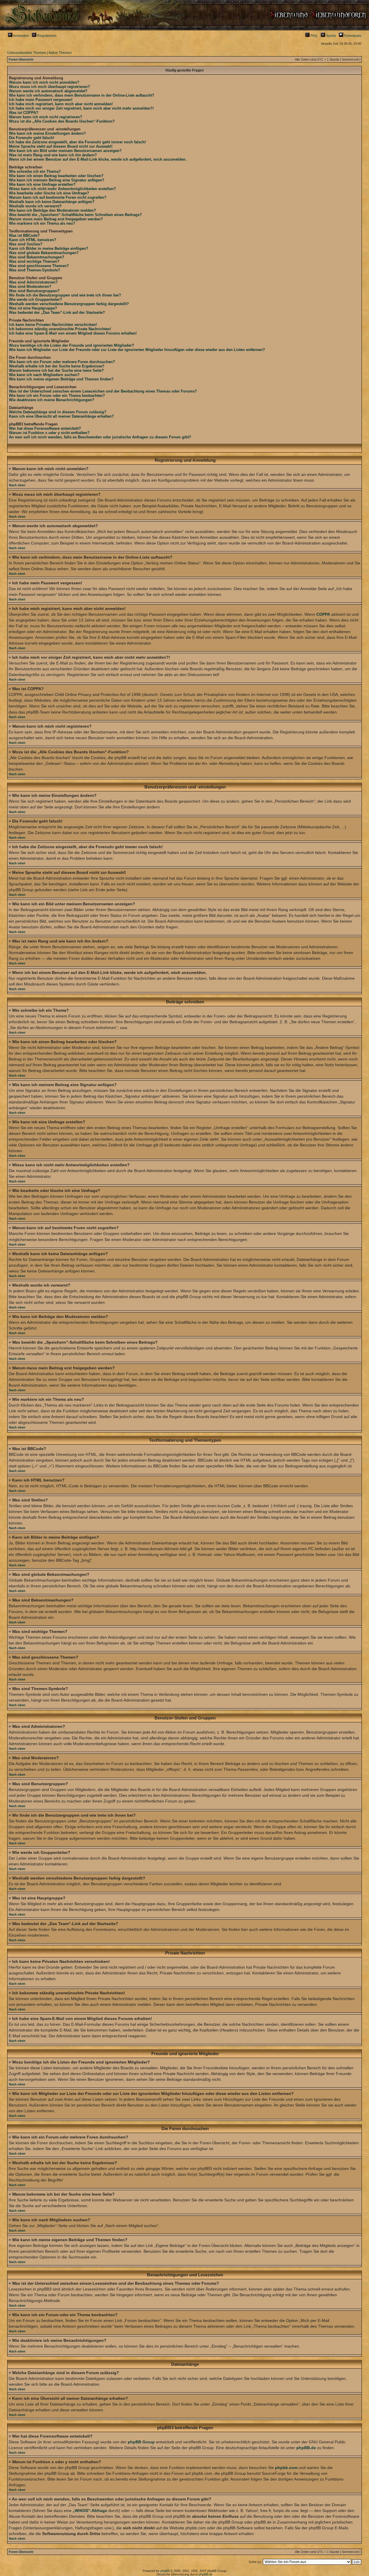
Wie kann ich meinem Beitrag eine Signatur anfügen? (57, 180)
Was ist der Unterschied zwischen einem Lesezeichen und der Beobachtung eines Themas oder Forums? (103, 391)
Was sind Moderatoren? (30, 287)
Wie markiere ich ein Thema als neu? (42, 223)
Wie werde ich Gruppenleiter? (35, 300)
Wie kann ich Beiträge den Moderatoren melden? (52, 210)
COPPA (323, 614)
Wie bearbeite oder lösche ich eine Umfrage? (49, 193)
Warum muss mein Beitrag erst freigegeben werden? (56, 219)
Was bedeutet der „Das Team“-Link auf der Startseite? (57, 312)
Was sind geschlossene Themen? (39, 266)
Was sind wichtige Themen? (34, 261)
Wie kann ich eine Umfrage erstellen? (42, 184)
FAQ (313, 36)
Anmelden (21, 36)
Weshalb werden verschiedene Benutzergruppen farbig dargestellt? (69, 304)
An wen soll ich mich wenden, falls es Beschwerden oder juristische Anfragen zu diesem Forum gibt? (100, 437)
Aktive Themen (60, 53)
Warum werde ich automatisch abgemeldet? (48, 91)
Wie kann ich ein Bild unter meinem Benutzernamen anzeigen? (65, 151)
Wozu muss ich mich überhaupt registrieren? (49, 87)
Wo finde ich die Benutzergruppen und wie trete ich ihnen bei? (65, 295)
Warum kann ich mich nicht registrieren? (46, 117)
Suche (331, 36)
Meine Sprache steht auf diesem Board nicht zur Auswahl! (61, 146)
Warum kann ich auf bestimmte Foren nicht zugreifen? (58, 197)
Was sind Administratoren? (33, 282)
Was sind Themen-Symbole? (35, 270)
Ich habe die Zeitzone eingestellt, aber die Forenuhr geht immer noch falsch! (77, 142)
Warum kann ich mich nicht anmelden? (44, 82)
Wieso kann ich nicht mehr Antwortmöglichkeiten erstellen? (62, 189)
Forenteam (352, 36)
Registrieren (46, 36)
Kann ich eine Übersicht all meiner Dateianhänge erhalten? (61, 416)
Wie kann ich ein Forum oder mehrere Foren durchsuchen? (62, 362)
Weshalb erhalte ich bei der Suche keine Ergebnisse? (57, 366)
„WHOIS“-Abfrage (90, 2511)
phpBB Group (141, 2442)
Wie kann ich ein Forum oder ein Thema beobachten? (57, 396)
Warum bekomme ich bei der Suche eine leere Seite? (56, 370)
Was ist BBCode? (24, 235)
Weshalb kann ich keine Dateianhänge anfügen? (52, 202)
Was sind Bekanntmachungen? (37, 257)
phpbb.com (286, 2468)
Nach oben (17, 485)
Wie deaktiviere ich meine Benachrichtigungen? (52, 400)
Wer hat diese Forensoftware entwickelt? (45, 428)
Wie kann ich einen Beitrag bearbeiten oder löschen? (56, 176)
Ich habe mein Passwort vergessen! (41, 100)
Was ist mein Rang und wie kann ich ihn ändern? (53, 155)
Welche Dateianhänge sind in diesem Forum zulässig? (58, 412)
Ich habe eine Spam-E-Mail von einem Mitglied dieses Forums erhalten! (73, 333)
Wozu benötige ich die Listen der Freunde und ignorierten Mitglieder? (71, 345)
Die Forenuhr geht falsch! (32, 138)
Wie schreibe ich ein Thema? (35, 171)
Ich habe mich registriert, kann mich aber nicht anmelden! (61, 104)
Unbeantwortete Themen (27, 53)
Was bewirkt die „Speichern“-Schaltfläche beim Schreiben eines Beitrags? (75, 215)
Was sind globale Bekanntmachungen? (44, 253)
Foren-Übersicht (21, 59)
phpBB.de (306, 2448)
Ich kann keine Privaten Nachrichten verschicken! (53, 325)
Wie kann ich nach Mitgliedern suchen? (44, 375)
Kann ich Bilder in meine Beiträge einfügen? (49, 248)
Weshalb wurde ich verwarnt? (35, 206)
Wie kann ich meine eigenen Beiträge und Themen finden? (61, 379)
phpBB (165, 2571)
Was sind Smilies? (26, 244)
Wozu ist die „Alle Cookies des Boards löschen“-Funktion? (62, 121)
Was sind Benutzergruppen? (34, 291)
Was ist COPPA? (24, 113)
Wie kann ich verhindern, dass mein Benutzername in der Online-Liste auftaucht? (82, 95)
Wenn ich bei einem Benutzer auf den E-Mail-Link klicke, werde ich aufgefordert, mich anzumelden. (98, 159)
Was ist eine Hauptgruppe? (33, 308)
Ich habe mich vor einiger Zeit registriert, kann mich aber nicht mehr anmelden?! (81, 108)
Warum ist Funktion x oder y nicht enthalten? (49, 433)
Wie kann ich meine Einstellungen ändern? (47, 133)
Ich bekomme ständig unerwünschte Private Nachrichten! (60, 329)
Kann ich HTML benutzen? (33, 240)
